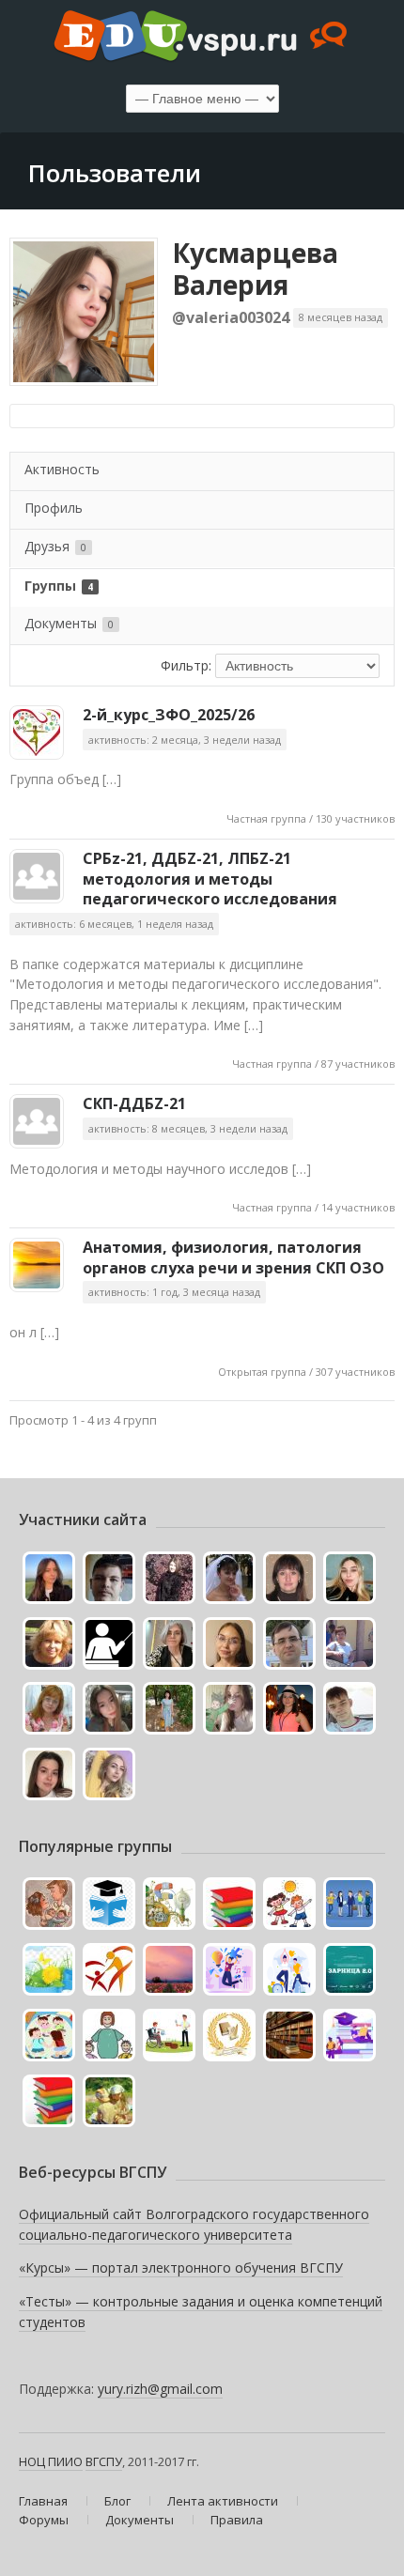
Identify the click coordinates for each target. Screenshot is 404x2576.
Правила (237, 2520)
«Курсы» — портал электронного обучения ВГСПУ (181, 2267)
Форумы (44, 2520)
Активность (62, 469)
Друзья (55, 546)
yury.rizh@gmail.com (160, 2389)
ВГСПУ (104, 2461)
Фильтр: (186, 665)
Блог (117, 2501)
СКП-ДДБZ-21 (134, 1103)
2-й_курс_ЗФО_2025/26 (169, 715)
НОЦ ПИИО (51, 2461)
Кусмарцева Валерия (255, 269)
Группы (59, 586)
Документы (69, 623)
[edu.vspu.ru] (202, 38)
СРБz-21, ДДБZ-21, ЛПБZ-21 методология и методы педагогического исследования (210, 879)
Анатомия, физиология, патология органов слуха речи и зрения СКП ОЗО (233, 1257)
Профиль (54, 508)
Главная (43, 2501)
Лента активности (223, 2501)
